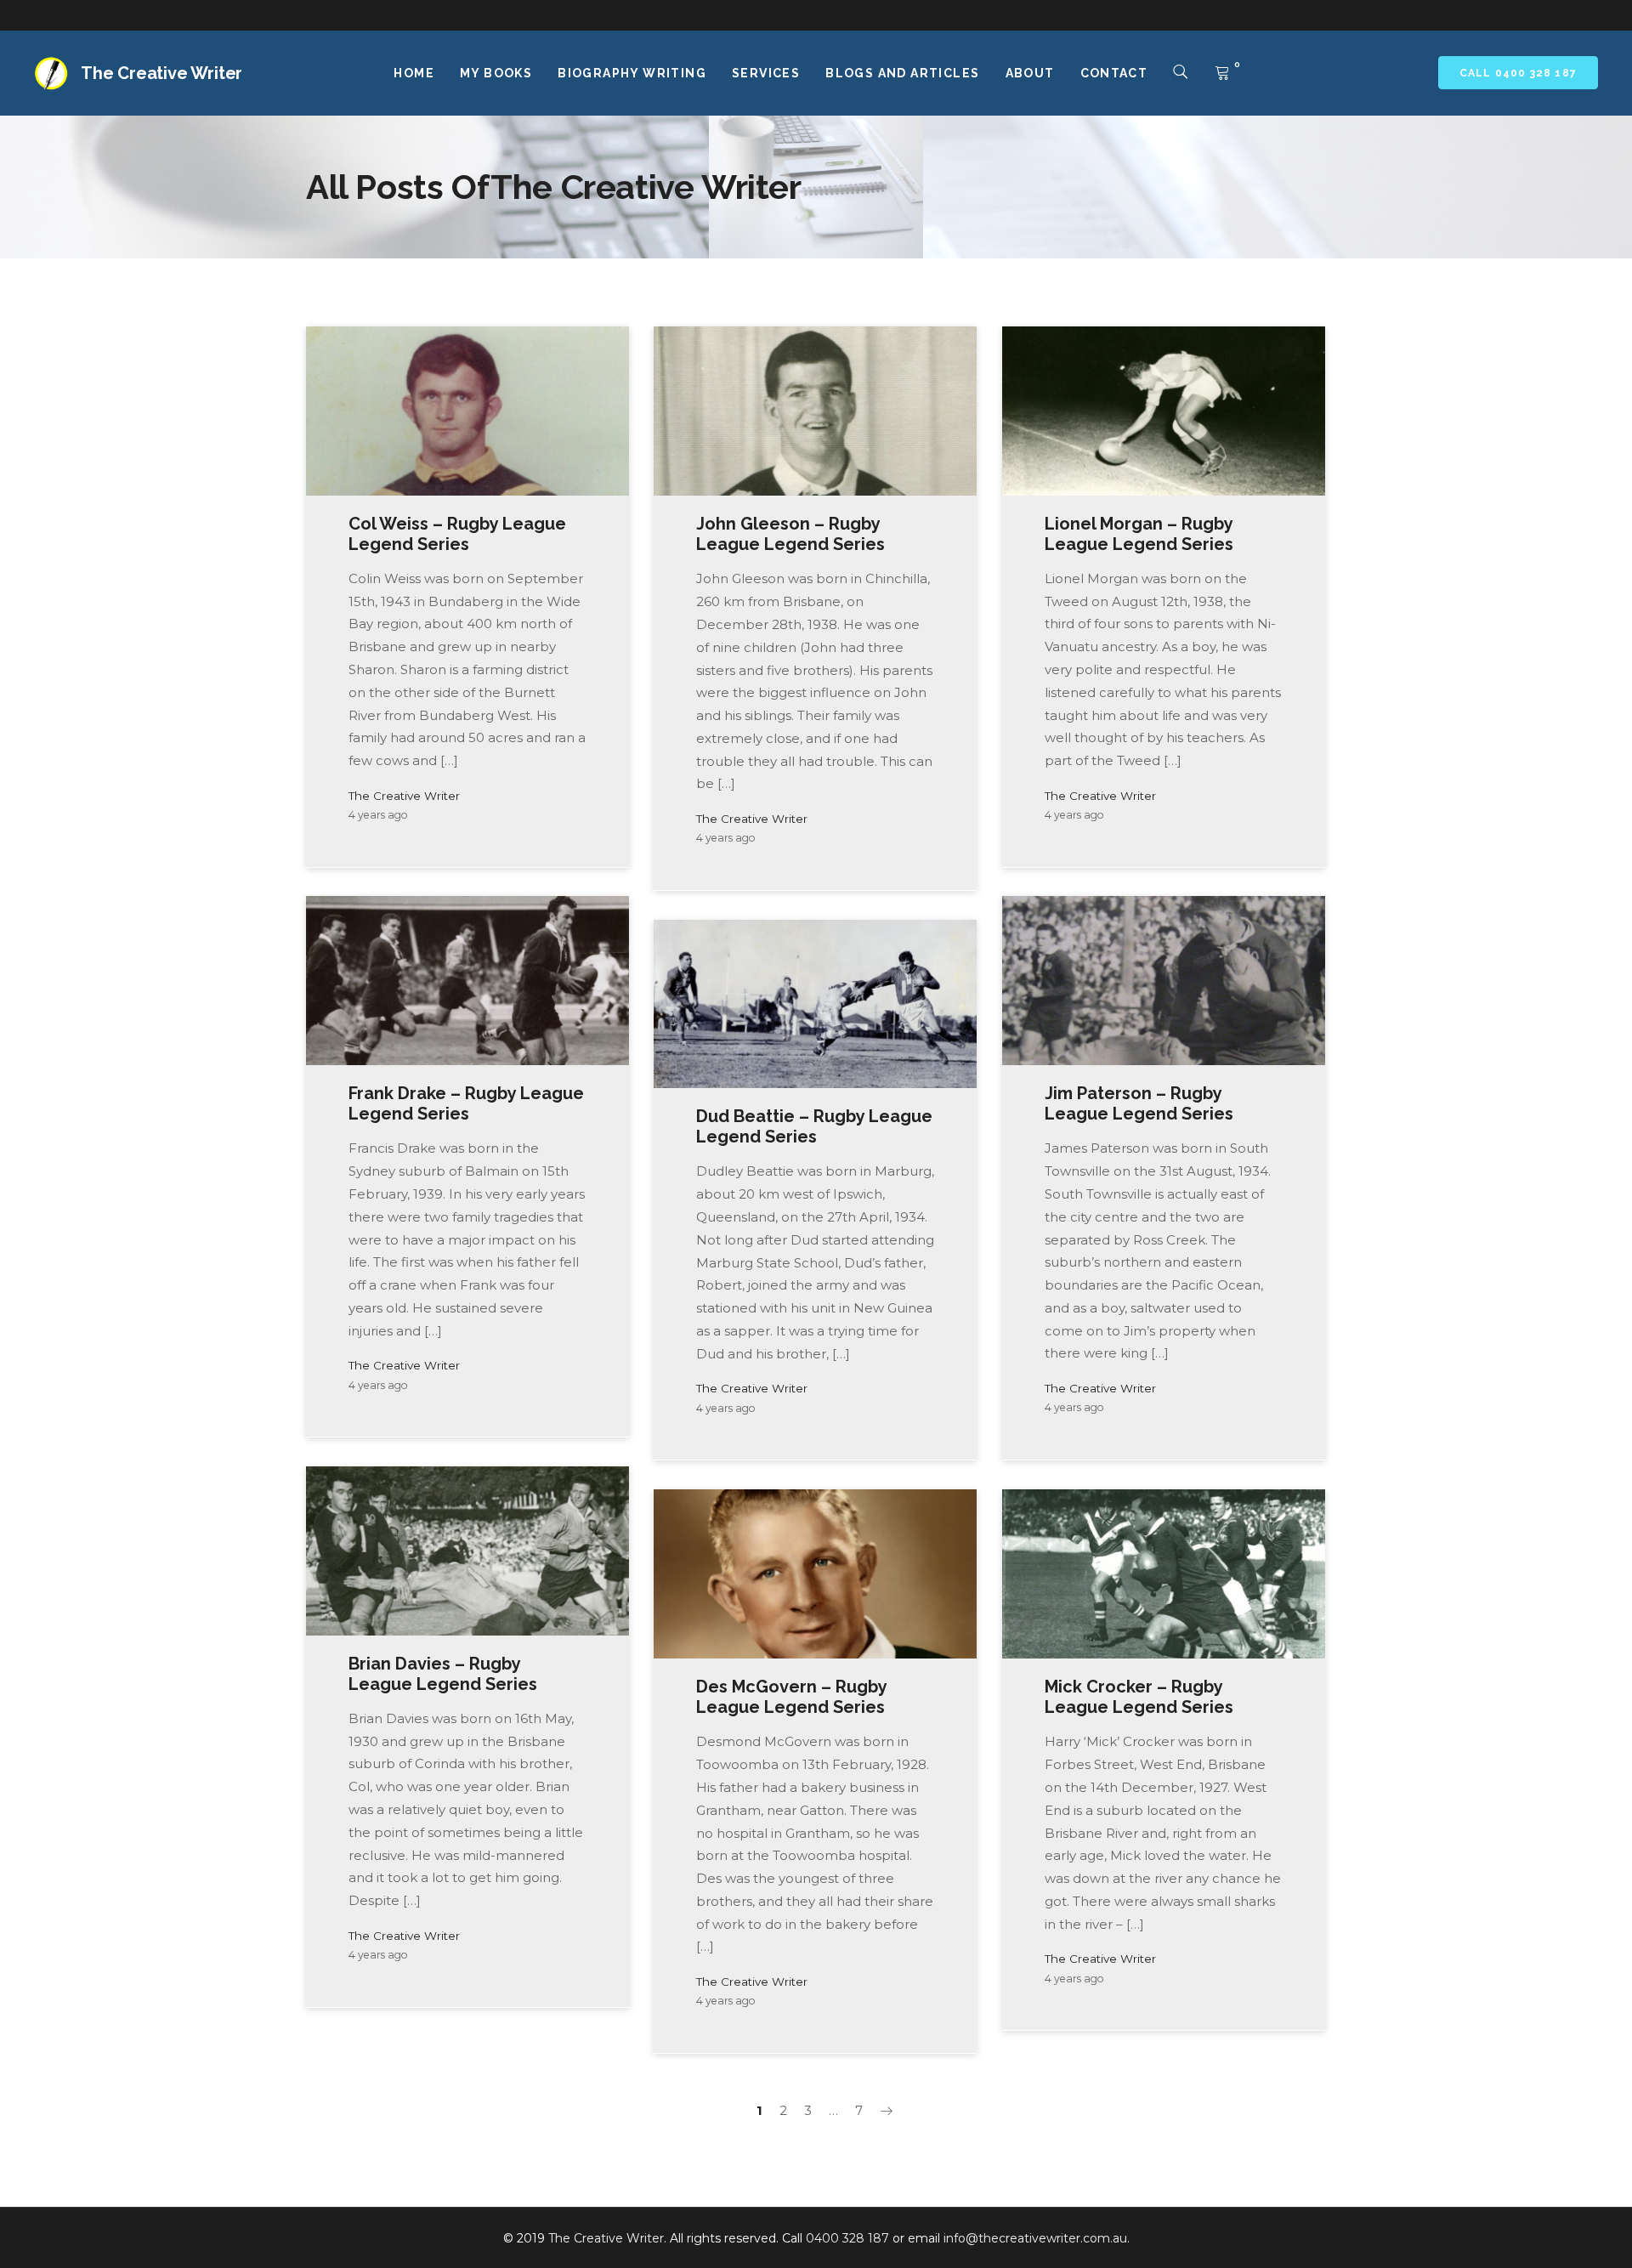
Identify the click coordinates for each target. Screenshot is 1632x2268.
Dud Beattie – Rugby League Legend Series (814, 1126)
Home (414, 73)
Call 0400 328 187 (1518, 73)
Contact (1114, 73)
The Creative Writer (404, 796)
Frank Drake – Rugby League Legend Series (466, 1103)
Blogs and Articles (902, 73)
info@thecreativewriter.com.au (1035, 2238)
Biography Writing (632, 73)
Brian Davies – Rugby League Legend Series (443, 1674)
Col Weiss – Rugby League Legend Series (457, 534)
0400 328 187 (847, 2238)
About (1030, 73)
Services (766, 73)
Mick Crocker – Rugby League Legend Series (1139, 1697)
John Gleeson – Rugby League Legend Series (790, 534)
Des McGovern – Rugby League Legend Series (791, 1697)
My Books (496, 73)
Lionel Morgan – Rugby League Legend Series (1139, 534)
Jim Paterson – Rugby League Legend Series (1139, 1103)
